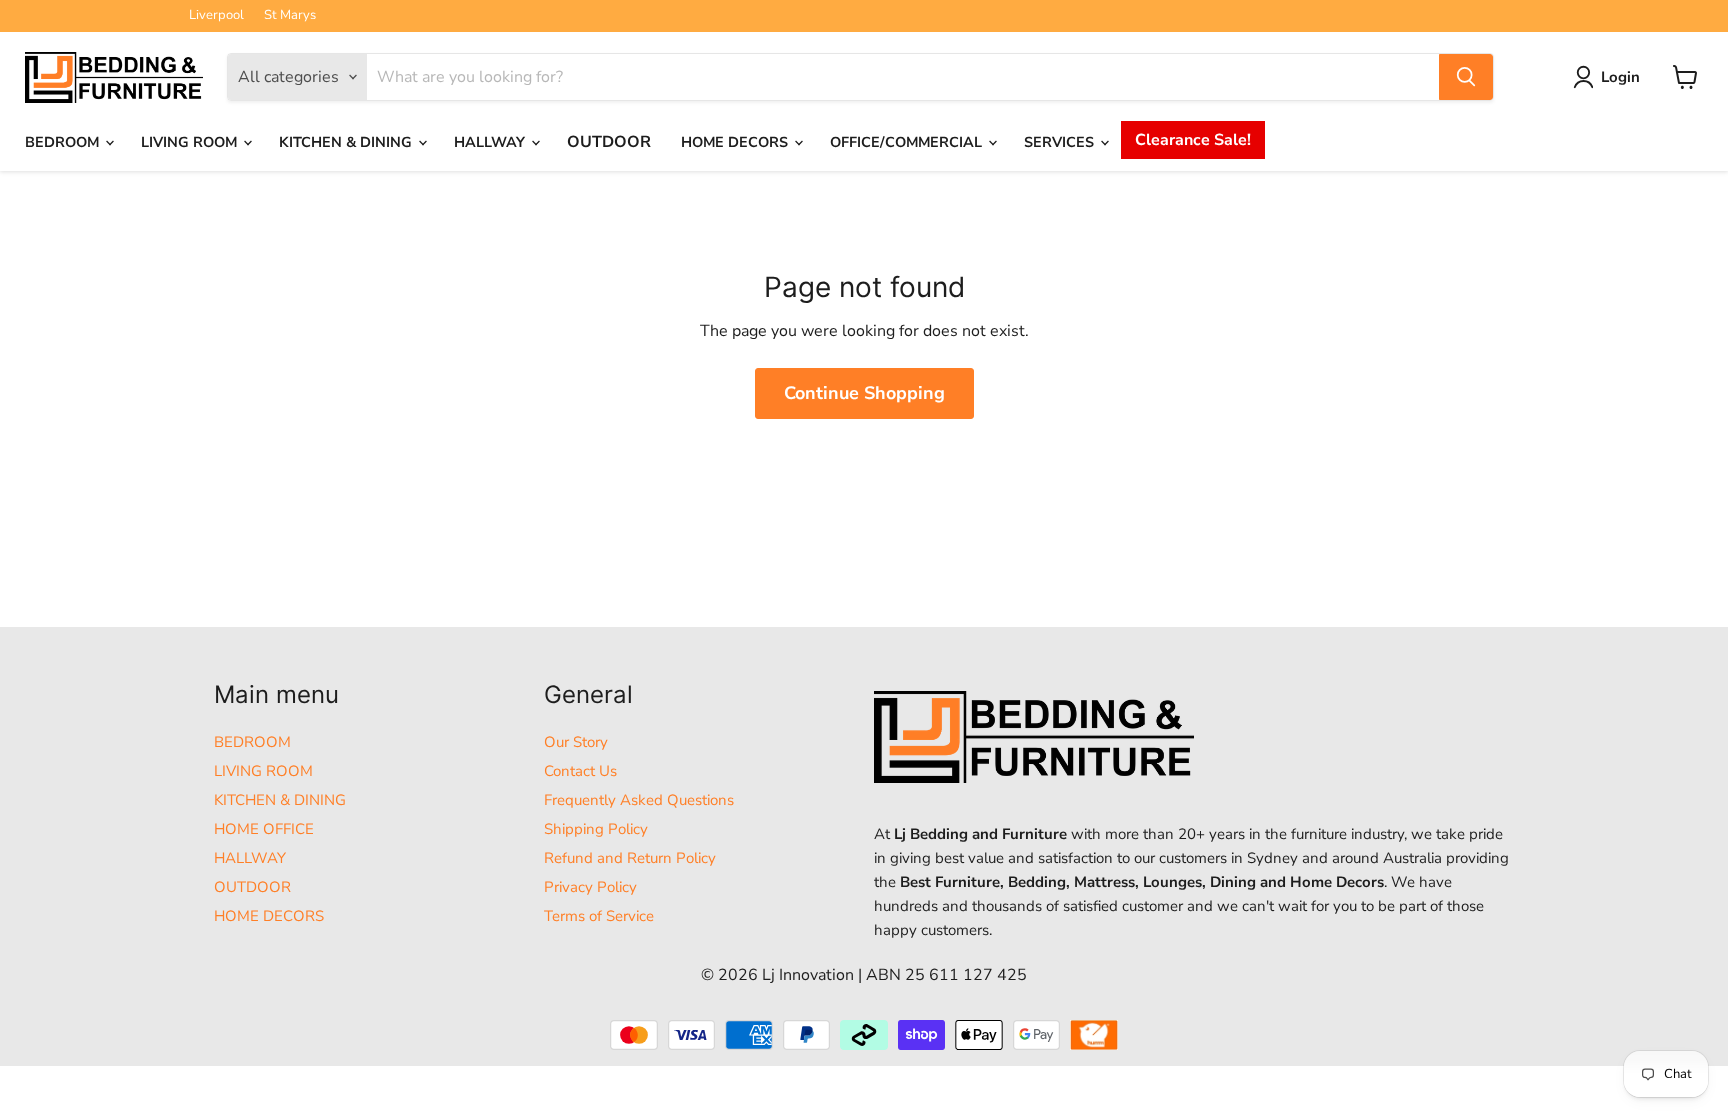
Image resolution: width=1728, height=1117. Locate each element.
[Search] (1466, 77)
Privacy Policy (590, 887)
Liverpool (216, 15)
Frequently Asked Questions (639, 800)
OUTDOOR (609, 142)
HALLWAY (491, 142)
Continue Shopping (864, 393)
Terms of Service (599, 916)
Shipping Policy (596, 829)
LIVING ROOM (191, 142)
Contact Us (580, 771)
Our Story (576, 742)
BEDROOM (64, 142)
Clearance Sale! (1193, 140)
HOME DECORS (736, 142)
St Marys (290, 15)
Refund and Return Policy (630, 858)
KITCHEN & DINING (347, 142)
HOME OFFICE (264, 829)
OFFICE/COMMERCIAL (908, 142)
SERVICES (1061, 142)
